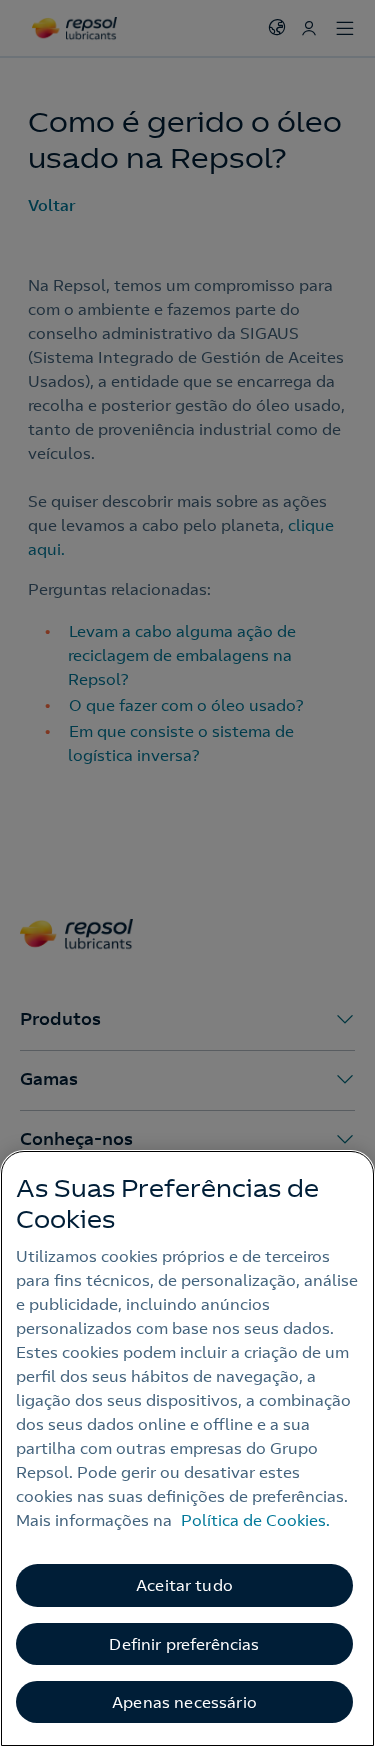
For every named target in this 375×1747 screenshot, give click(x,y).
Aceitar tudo (184, 1585)
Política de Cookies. (255, 1520)
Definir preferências (184, 1644)
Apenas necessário (184, 1702)
